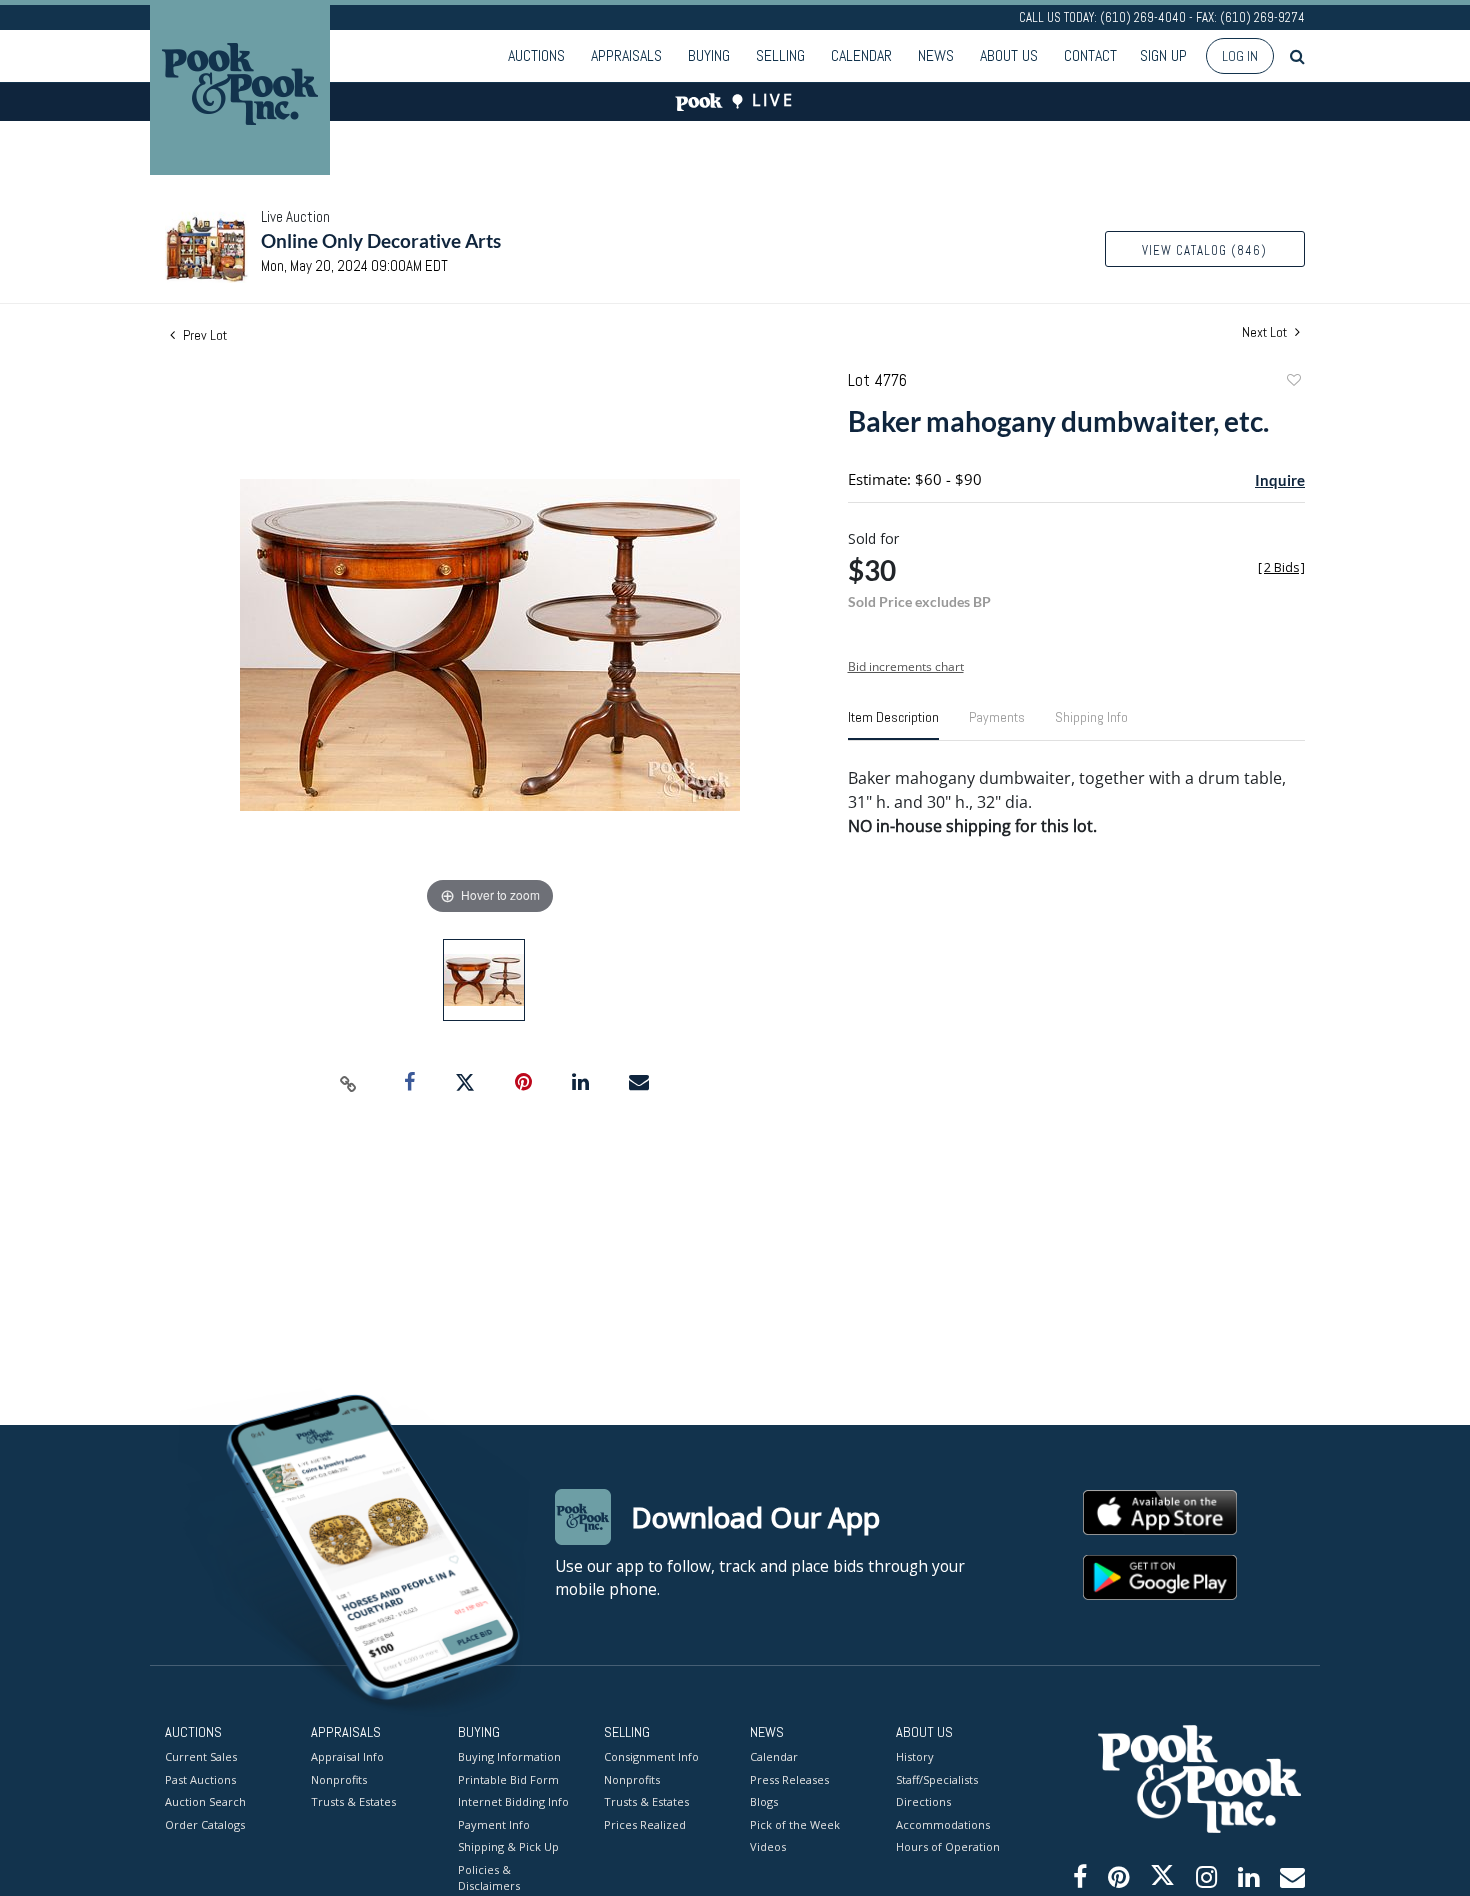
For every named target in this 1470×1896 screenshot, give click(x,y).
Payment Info (494, 1824)
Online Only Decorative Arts (381, 240)
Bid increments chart (906, 666)
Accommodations (943, 1824)
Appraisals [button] (626, 55)
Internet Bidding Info (513, 1801)
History (915, 1756)
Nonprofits (339, 1779)
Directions (923, 1801)
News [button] (936, 55)
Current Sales (201, 1756)
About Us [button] (1009, 55)
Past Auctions (200, 1779)
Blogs (764, 1801)
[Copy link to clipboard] (349, 1083)
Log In (1240, 56)
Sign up (1163, 55)
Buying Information (509, 1756)
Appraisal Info (347, 1756)
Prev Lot (203, 335)
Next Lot (1266, 332)
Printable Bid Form (508, 1779)
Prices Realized (645, 1824)
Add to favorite (1293, 382)
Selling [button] (780, 55)
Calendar (861, 55)
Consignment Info (651, 1756)
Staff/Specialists (937, 1779)
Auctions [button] (536, 55)
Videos (768, 1846)
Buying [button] (709, 55)
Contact (1090, 55)
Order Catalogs (205, 1824)
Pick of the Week (795, 1824)
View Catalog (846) (1204, 250)
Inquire (1280, 480)
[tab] (893, 725)
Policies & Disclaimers (489, 1878)
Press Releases (789, 1779)
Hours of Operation (948, 1846)
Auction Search (205, 1801)
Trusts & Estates (353, 1801)
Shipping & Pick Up (508, 1846)
